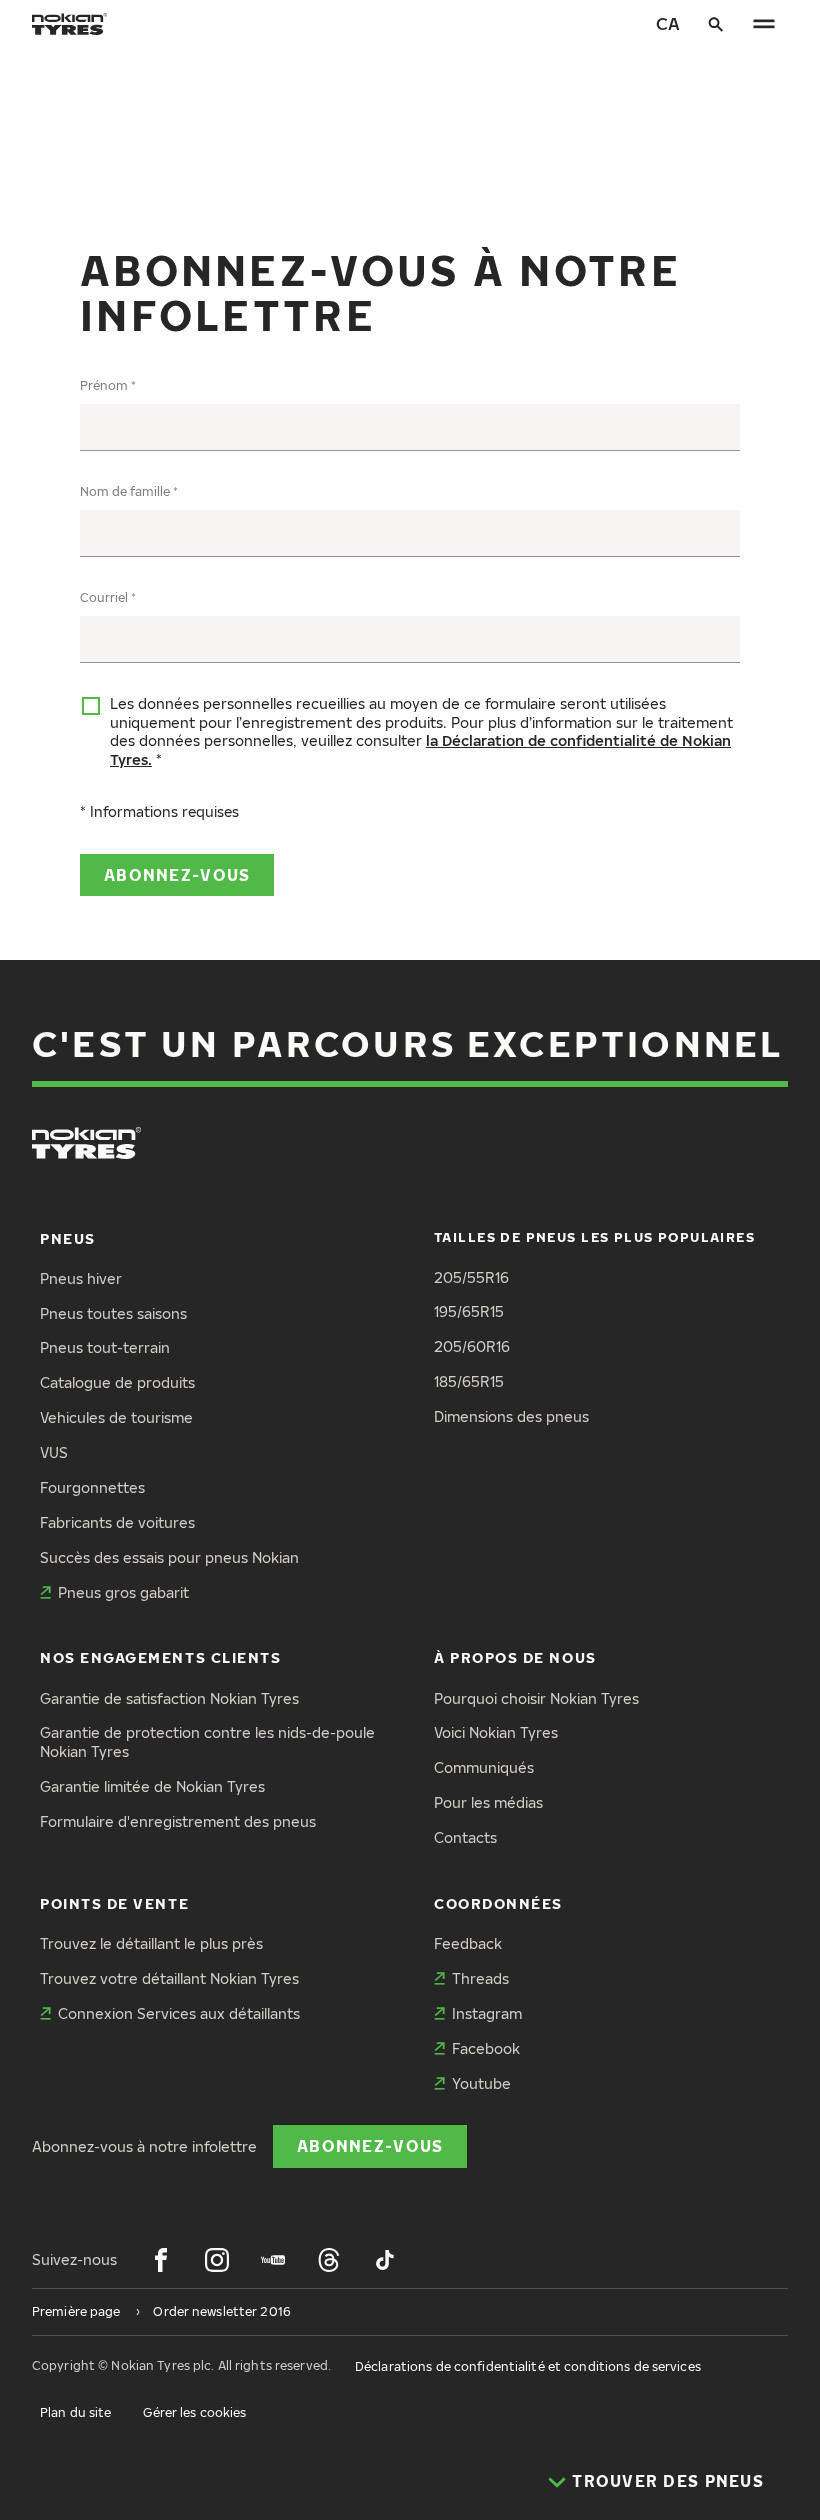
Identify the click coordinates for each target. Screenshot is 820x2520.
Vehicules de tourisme (116, 1417)
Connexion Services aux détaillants (179, 2013)
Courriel (104, 597)
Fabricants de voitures (117, 1522)
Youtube (481, 2083)
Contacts (465, 1837)
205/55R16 (471, 1277)
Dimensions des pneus (511, 1416)
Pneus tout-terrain (105, 1347)
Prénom (104, 385)
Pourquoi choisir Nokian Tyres (536, 1698)
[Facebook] (161, 2260)
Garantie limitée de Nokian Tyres (152, 1786)
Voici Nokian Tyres (496, 1732)
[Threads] (329, 2260)
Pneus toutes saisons (113, 1313)
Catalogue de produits (117, 1382)
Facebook (486, 2048)
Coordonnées (498, 1903)
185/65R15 (469, 1381)
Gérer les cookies (194, 2412)
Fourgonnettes (92, 1487)
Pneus (68, 1238)
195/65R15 (469, 1311)
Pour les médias (488, 1802)
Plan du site (75, 2412)
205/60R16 (472, 1346)
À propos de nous (515, 1657)
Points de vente (114, 1903)
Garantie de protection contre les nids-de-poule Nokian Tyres (207, 1742)
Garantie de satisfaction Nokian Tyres (169, 1698)
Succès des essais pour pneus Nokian (169, 1557)
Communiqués (484, 1767)
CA (668, 23)
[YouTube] (273, 2260)
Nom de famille (125, 491)
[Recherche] (716, 24)
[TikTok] (385, 2260)
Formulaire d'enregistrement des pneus (178, 1821)
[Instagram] (217, 2260)
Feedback (468, 1943)
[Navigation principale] (764, 24)
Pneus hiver (81, 1278)
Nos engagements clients (160, 1657)
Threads (480, 1978)
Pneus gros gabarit (123, 1592)
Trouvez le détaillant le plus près (151, 1943)
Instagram (487, 2013)
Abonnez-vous (177, 874)
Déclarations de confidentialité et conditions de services (528, 2366)
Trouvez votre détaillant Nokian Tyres (169, 1978)
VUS (54, 1452)
